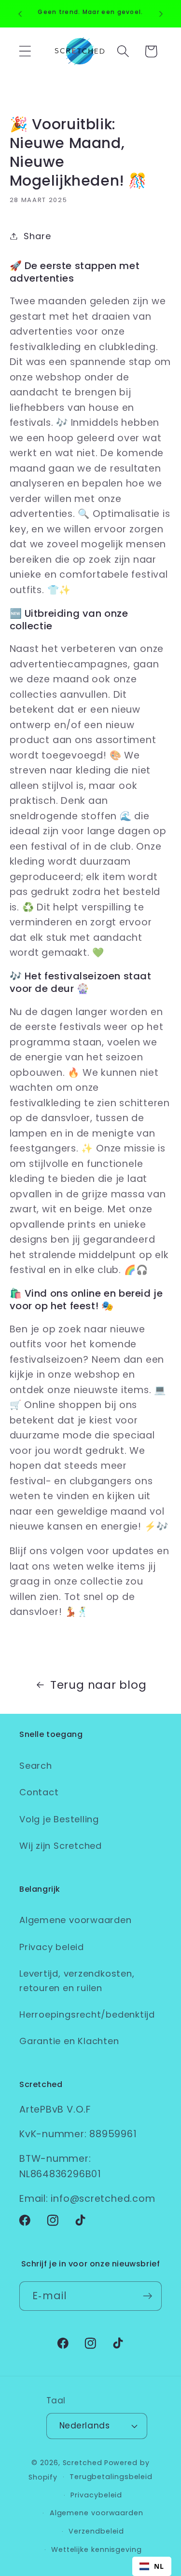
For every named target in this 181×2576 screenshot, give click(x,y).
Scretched (83, 2463)
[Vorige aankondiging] (20, 14)
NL (159, 2566)
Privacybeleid (96, 2495)
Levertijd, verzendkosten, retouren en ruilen (77, 1980)
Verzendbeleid (96, 2531)
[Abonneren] (147, 2296)
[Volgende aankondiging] (161, 14)
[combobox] (152, 2566)
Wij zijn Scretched (61, 1846)
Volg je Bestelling (59, 1819)
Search (36, 1766)
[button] (25, 51)
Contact (39, 1792)
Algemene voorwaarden (76, 1920)
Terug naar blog (98, 1685)
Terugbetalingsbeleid (111, 2477)
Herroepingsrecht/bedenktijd (87, 2014)
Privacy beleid (52, 1947)
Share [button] (37, 236)
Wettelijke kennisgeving (97, 2549)
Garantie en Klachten (69, 2041)
